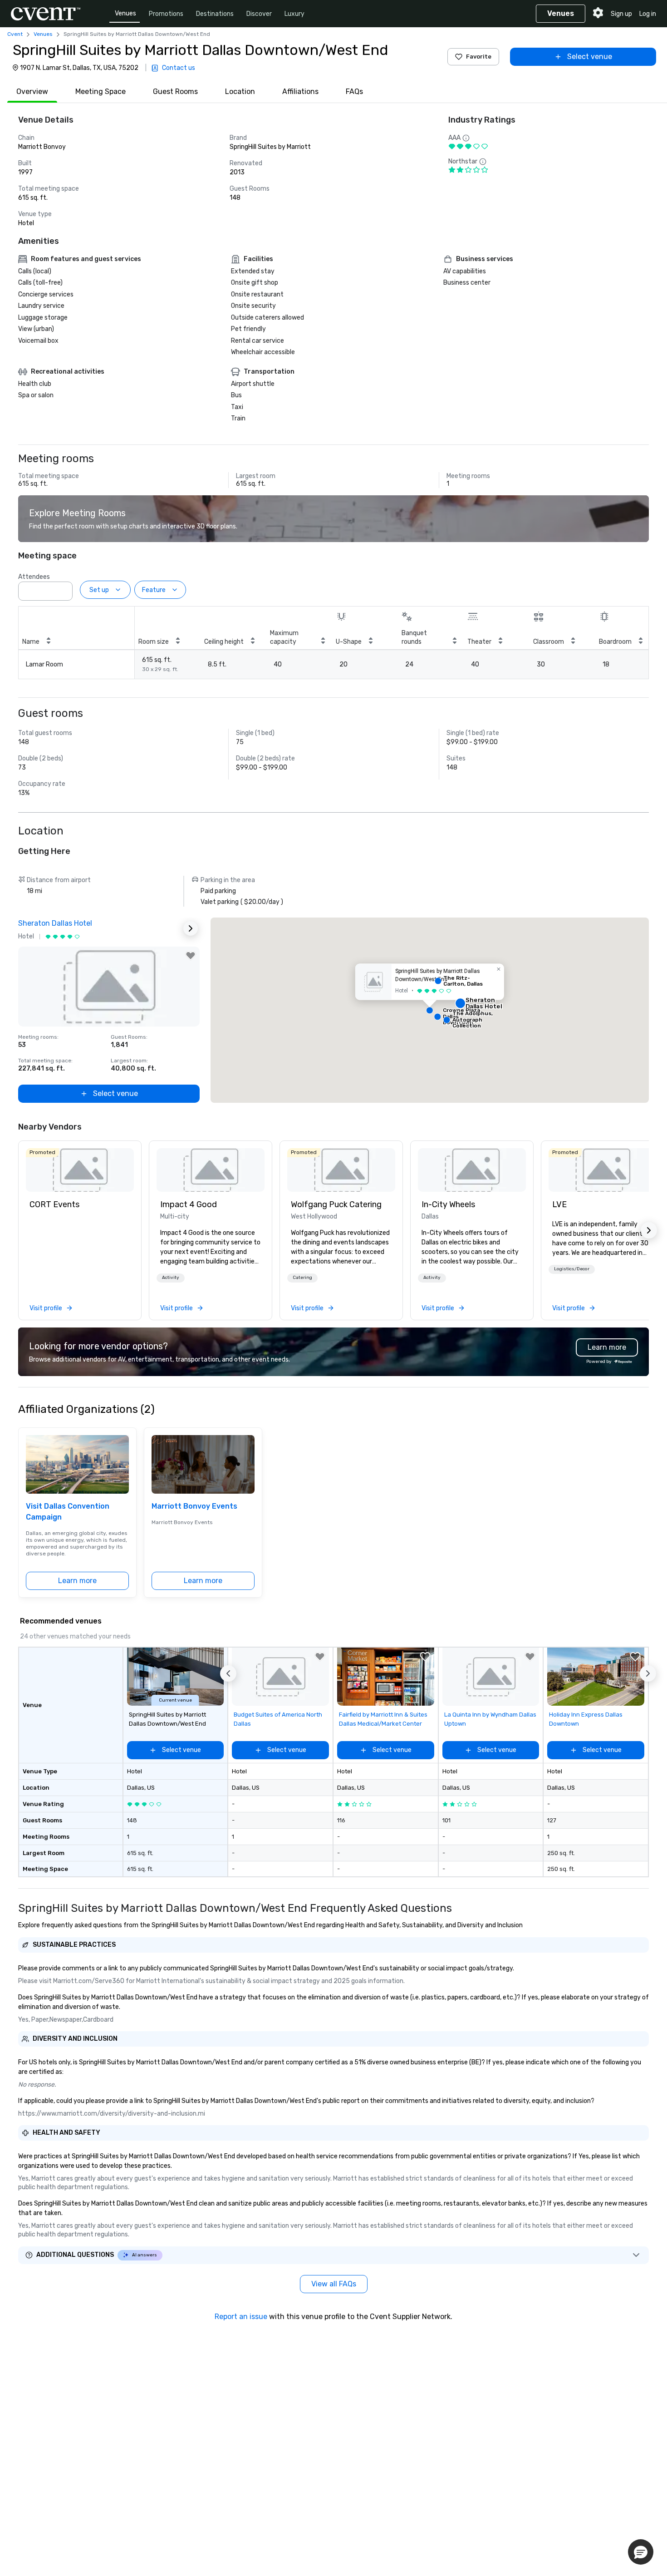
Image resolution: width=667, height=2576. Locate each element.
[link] (80, 1170)
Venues (125, 13)
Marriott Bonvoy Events (194, 1506)
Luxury (294, 14)
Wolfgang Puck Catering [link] (336, 1204)
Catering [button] (302, 1278)
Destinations (215, 14)
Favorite (479, 57)
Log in (648, 14)
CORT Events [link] (54, 1204)
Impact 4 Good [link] (189, 1204)
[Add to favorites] (191, 956)
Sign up (621, 14)
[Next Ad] (191, 928)
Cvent (15, 34)
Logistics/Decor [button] (572, 1269)
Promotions (166, 14)
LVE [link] (559, 1204)
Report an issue (241, 2317)
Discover (259, 14)
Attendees (34, 577)
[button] (63, 588)
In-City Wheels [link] (448, 1204)
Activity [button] (171, 1278)
